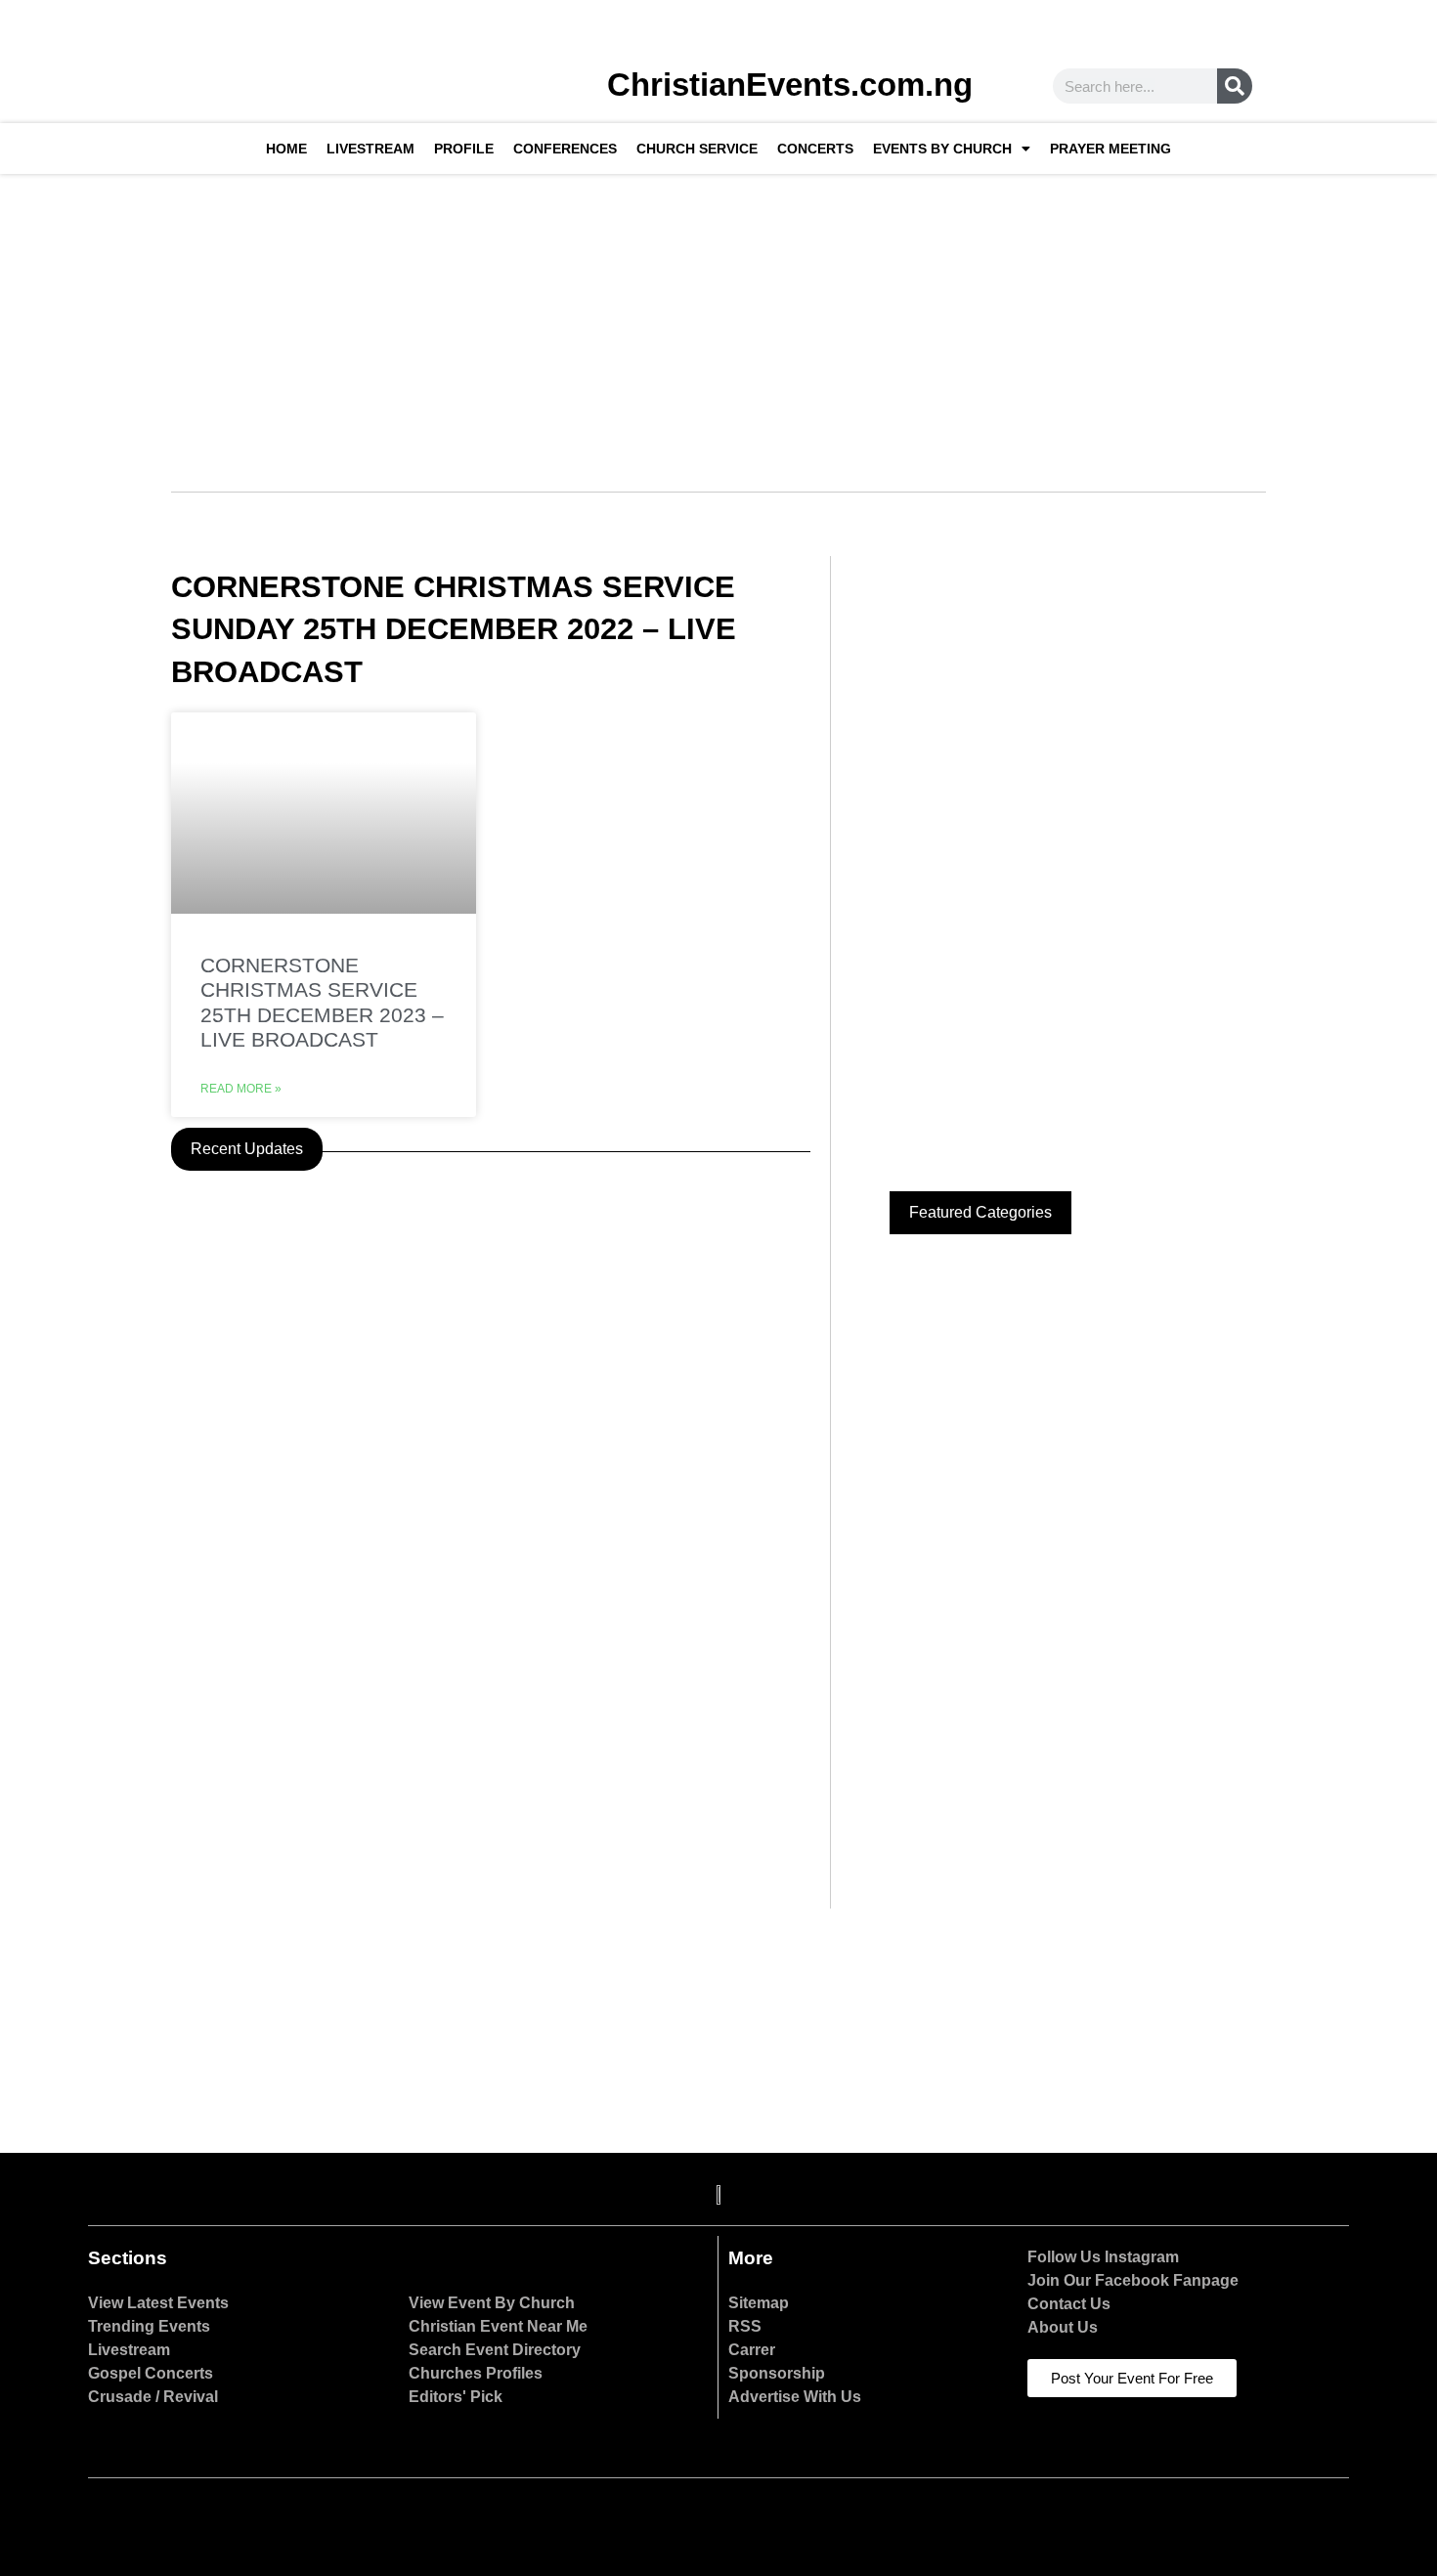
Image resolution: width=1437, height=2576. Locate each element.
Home (286, 149)
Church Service (697, 149)
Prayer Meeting (1110, 149)
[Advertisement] (718, 321)
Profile (464, 149)
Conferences (565, 149)
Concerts (815, 149)
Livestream (370, 149)
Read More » (241, 1089)
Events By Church (942, 149)
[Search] (1235, 86)
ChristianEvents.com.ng (790, 85)
